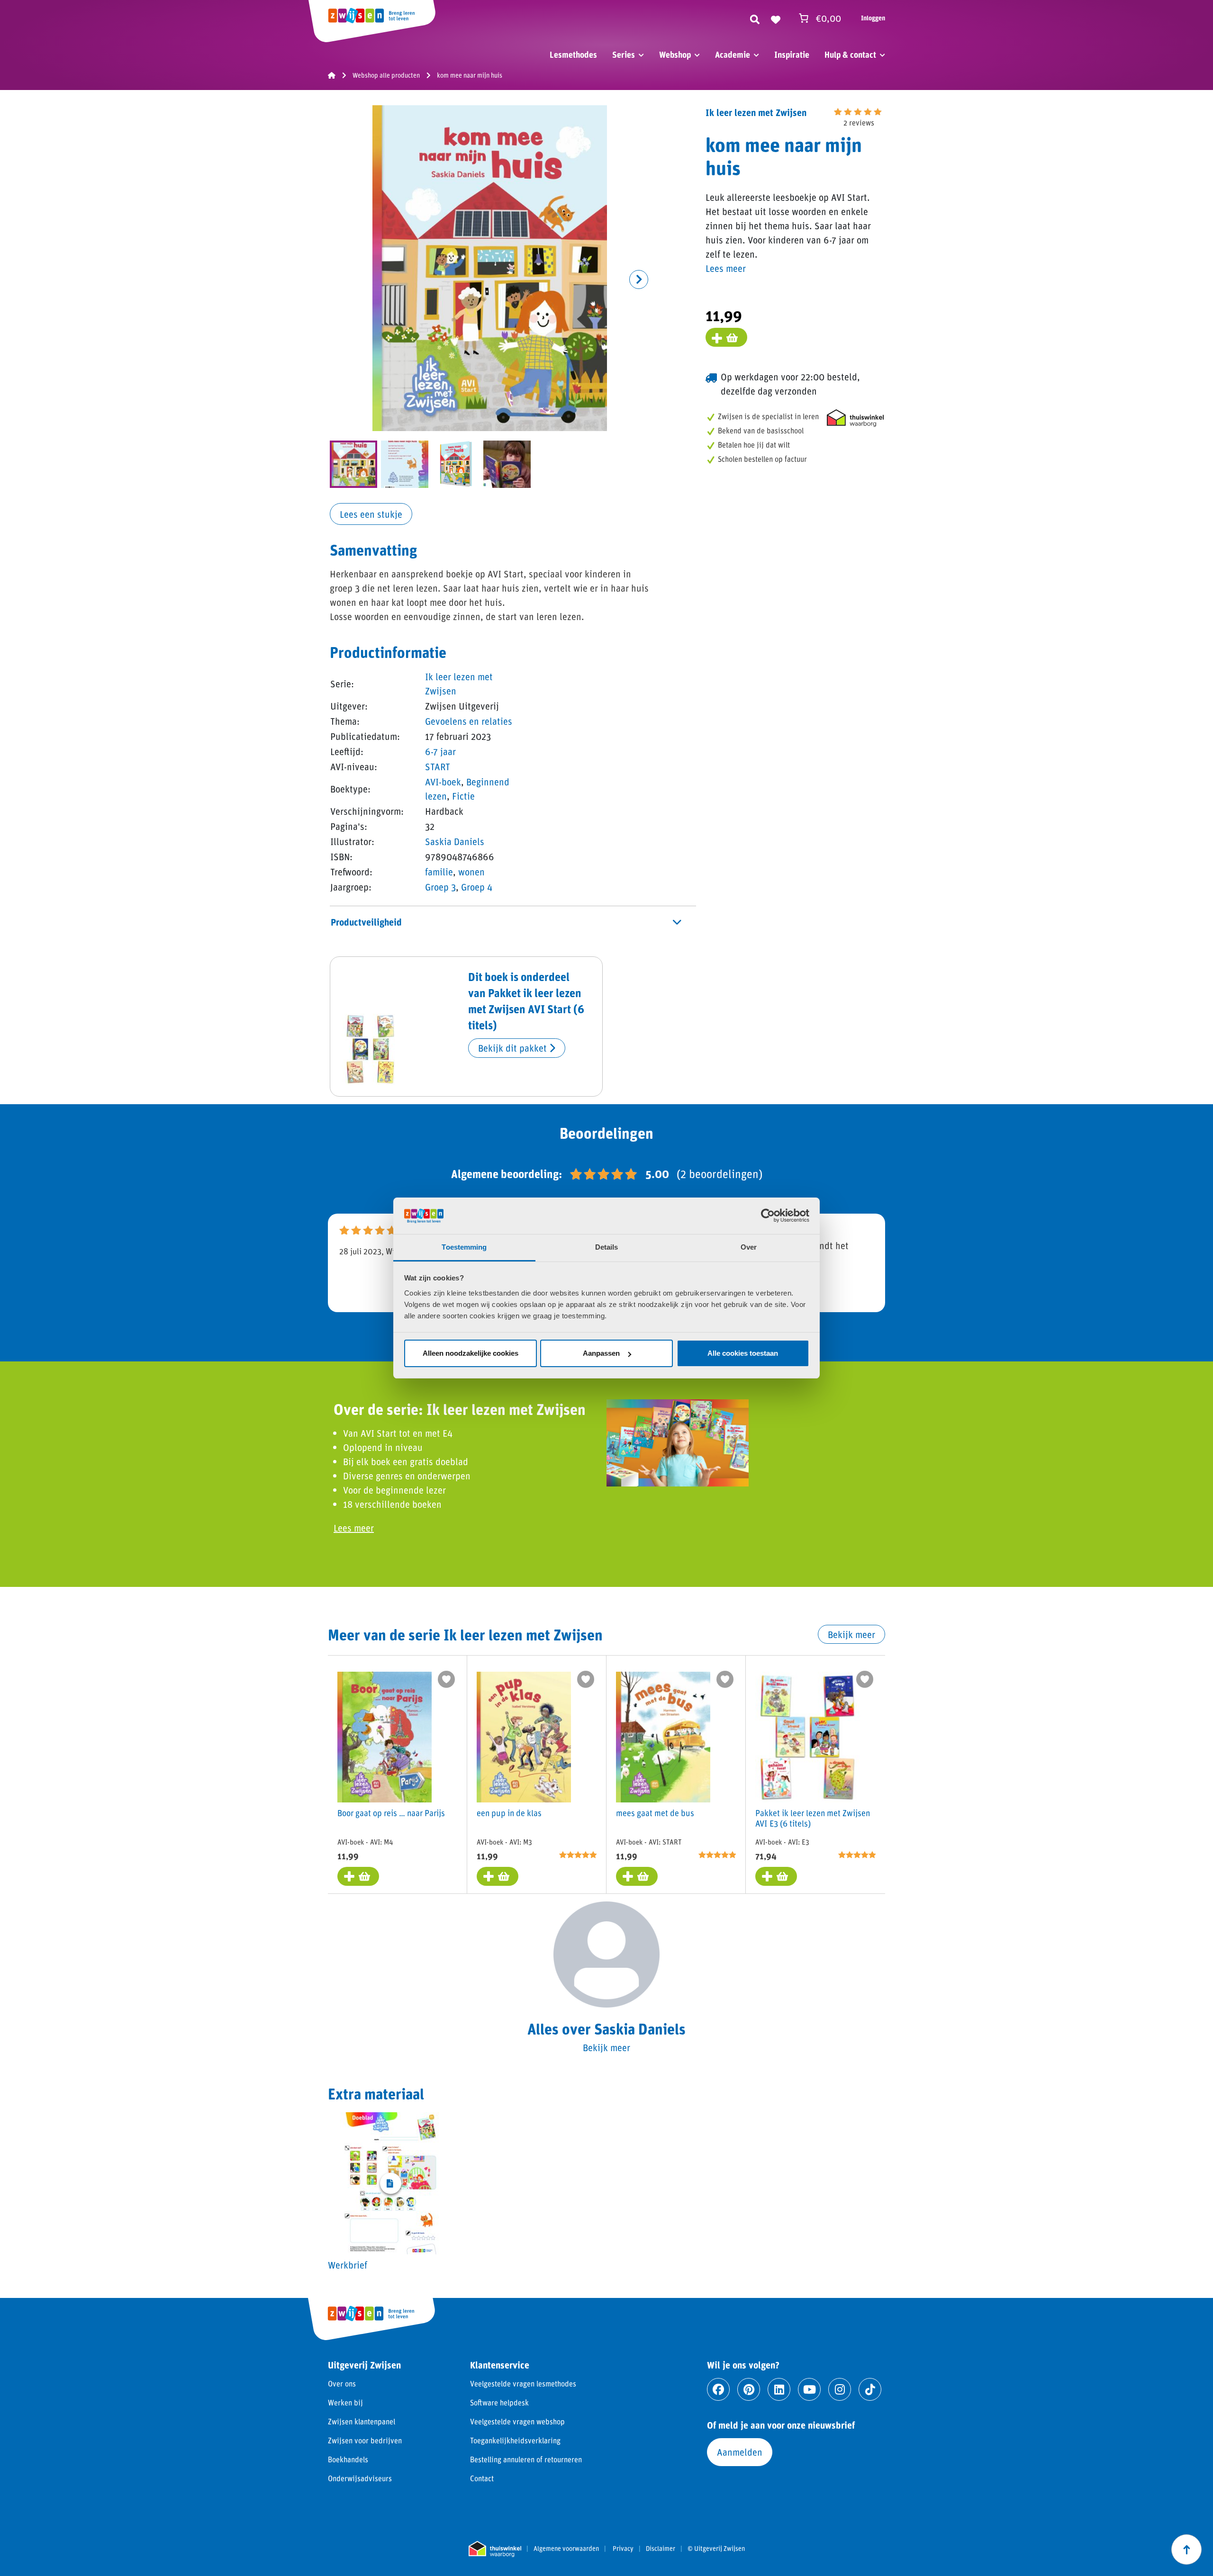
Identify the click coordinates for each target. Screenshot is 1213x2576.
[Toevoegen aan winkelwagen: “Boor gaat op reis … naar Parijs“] (358, 1876)
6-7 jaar (440, 751)
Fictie (463, 796)
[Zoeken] (755, 18)
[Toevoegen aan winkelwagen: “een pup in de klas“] (498, 1876)
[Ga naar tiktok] (870, 2389)
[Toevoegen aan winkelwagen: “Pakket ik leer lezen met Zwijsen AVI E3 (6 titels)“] (776, 1876)
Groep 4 (477, 887)
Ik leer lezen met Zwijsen (756, 112)
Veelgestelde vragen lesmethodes (523, 2383)
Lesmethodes (573, 54)
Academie (733, 54)
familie (439, 872)
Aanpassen (601, 1353)
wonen (471, 872)
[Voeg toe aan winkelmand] (726, 337)
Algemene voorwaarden (566, 2549)
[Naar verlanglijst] (776, 18)
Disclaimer (661, 2549)
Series (624, 54)
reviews (859, 122)
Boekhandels (348, 2459)
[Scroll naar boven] (1186, 2549)
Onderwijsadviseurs (360, 2478)
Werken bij (345, 2402)
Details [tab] (607, 1247)
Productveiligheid (366, 922)
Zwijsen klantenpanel (362, 2421)
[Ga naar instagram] (840, 2389)
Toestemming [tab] (464, 1247)
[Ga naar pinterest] (749, 2389)
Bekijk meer (851, 1634)
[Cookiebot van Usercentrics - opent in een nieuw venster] (768, 1216)
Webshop (675, 54)
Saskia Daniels (455, 841)
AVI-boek (443, 782)
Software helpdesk (499, 2402)
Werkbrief (348, 2265)
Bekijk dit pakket (514, 1048)
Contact (482, 2478)
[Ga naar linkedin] (779, 2389)
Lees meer (726, 268)
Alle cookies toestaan (743, 1353)
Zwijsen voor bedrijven (365, 2440)
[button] (639, 279)
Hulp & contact (850, 54)
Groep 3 (440, 887)
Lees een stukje (371, 514)
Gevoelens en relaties (469, 721)
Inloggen (873, 18)
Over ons (342, 2383)
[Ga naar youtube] (809, 2389)
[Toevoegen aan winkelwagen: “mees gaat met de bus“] (637, 1876)
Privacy (623, 2549)
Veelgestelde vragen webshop (517, 2421)
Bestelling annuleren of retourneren (526, 2459)
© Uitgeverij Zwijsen (716, 2549)
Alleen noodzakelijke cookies (471, 1353)
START (438, 766)
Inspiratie (792, 54)
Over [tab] (749, 1247)
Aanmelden (740, 2452)
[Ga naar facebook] (718, 2389)
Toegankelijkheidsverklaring (515, 2440)
